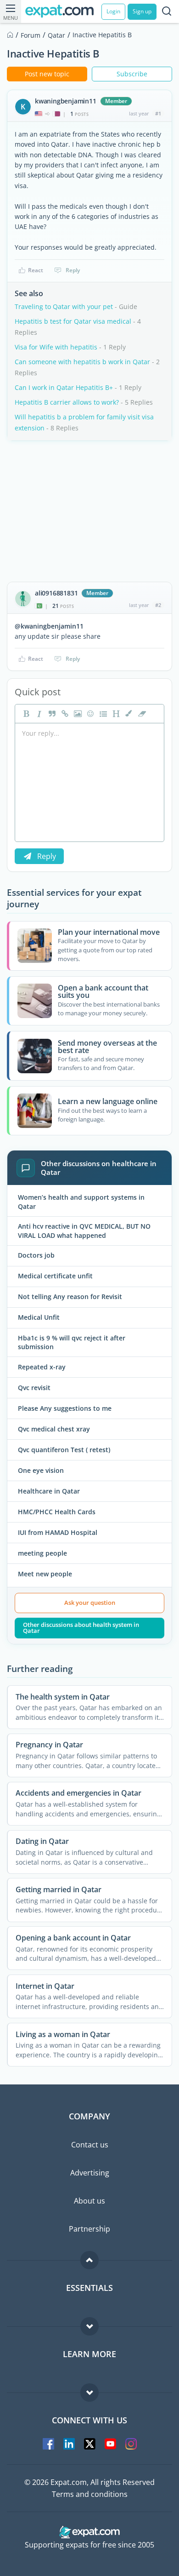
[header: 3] (115, 714)
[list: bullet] (102, 714)
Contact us (90, 2145)
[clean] (141, 714)
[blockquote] (51, 714)
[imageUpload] (77, 714)
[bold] (25, 714)
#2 (158, 605)
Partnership (89, 2229)
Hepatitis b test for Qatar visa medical (73, 321)
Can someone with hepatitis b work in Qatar (82, 362)
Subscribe (132, 74)
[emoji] (89, 714)
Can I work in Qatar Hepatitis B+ (64, 387)
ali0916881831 (56, 593)
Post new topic (47, 74)
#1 (158, 113)
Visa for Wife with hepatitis (56, 347)
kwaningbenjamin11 (66, 101)
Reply (73, 270)
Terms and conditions (90, 2494)
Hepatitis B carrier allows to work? (67, 402)
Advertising (90, 2173)
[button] (128, 714)
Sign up (142, 11)
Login (113, 11)
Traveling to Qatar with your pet (64, 306)
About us (89, 2201)
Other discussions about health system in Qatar (81, 1628)
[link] (64, 714)
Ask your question (90, 1603)
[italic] (38, 714)
